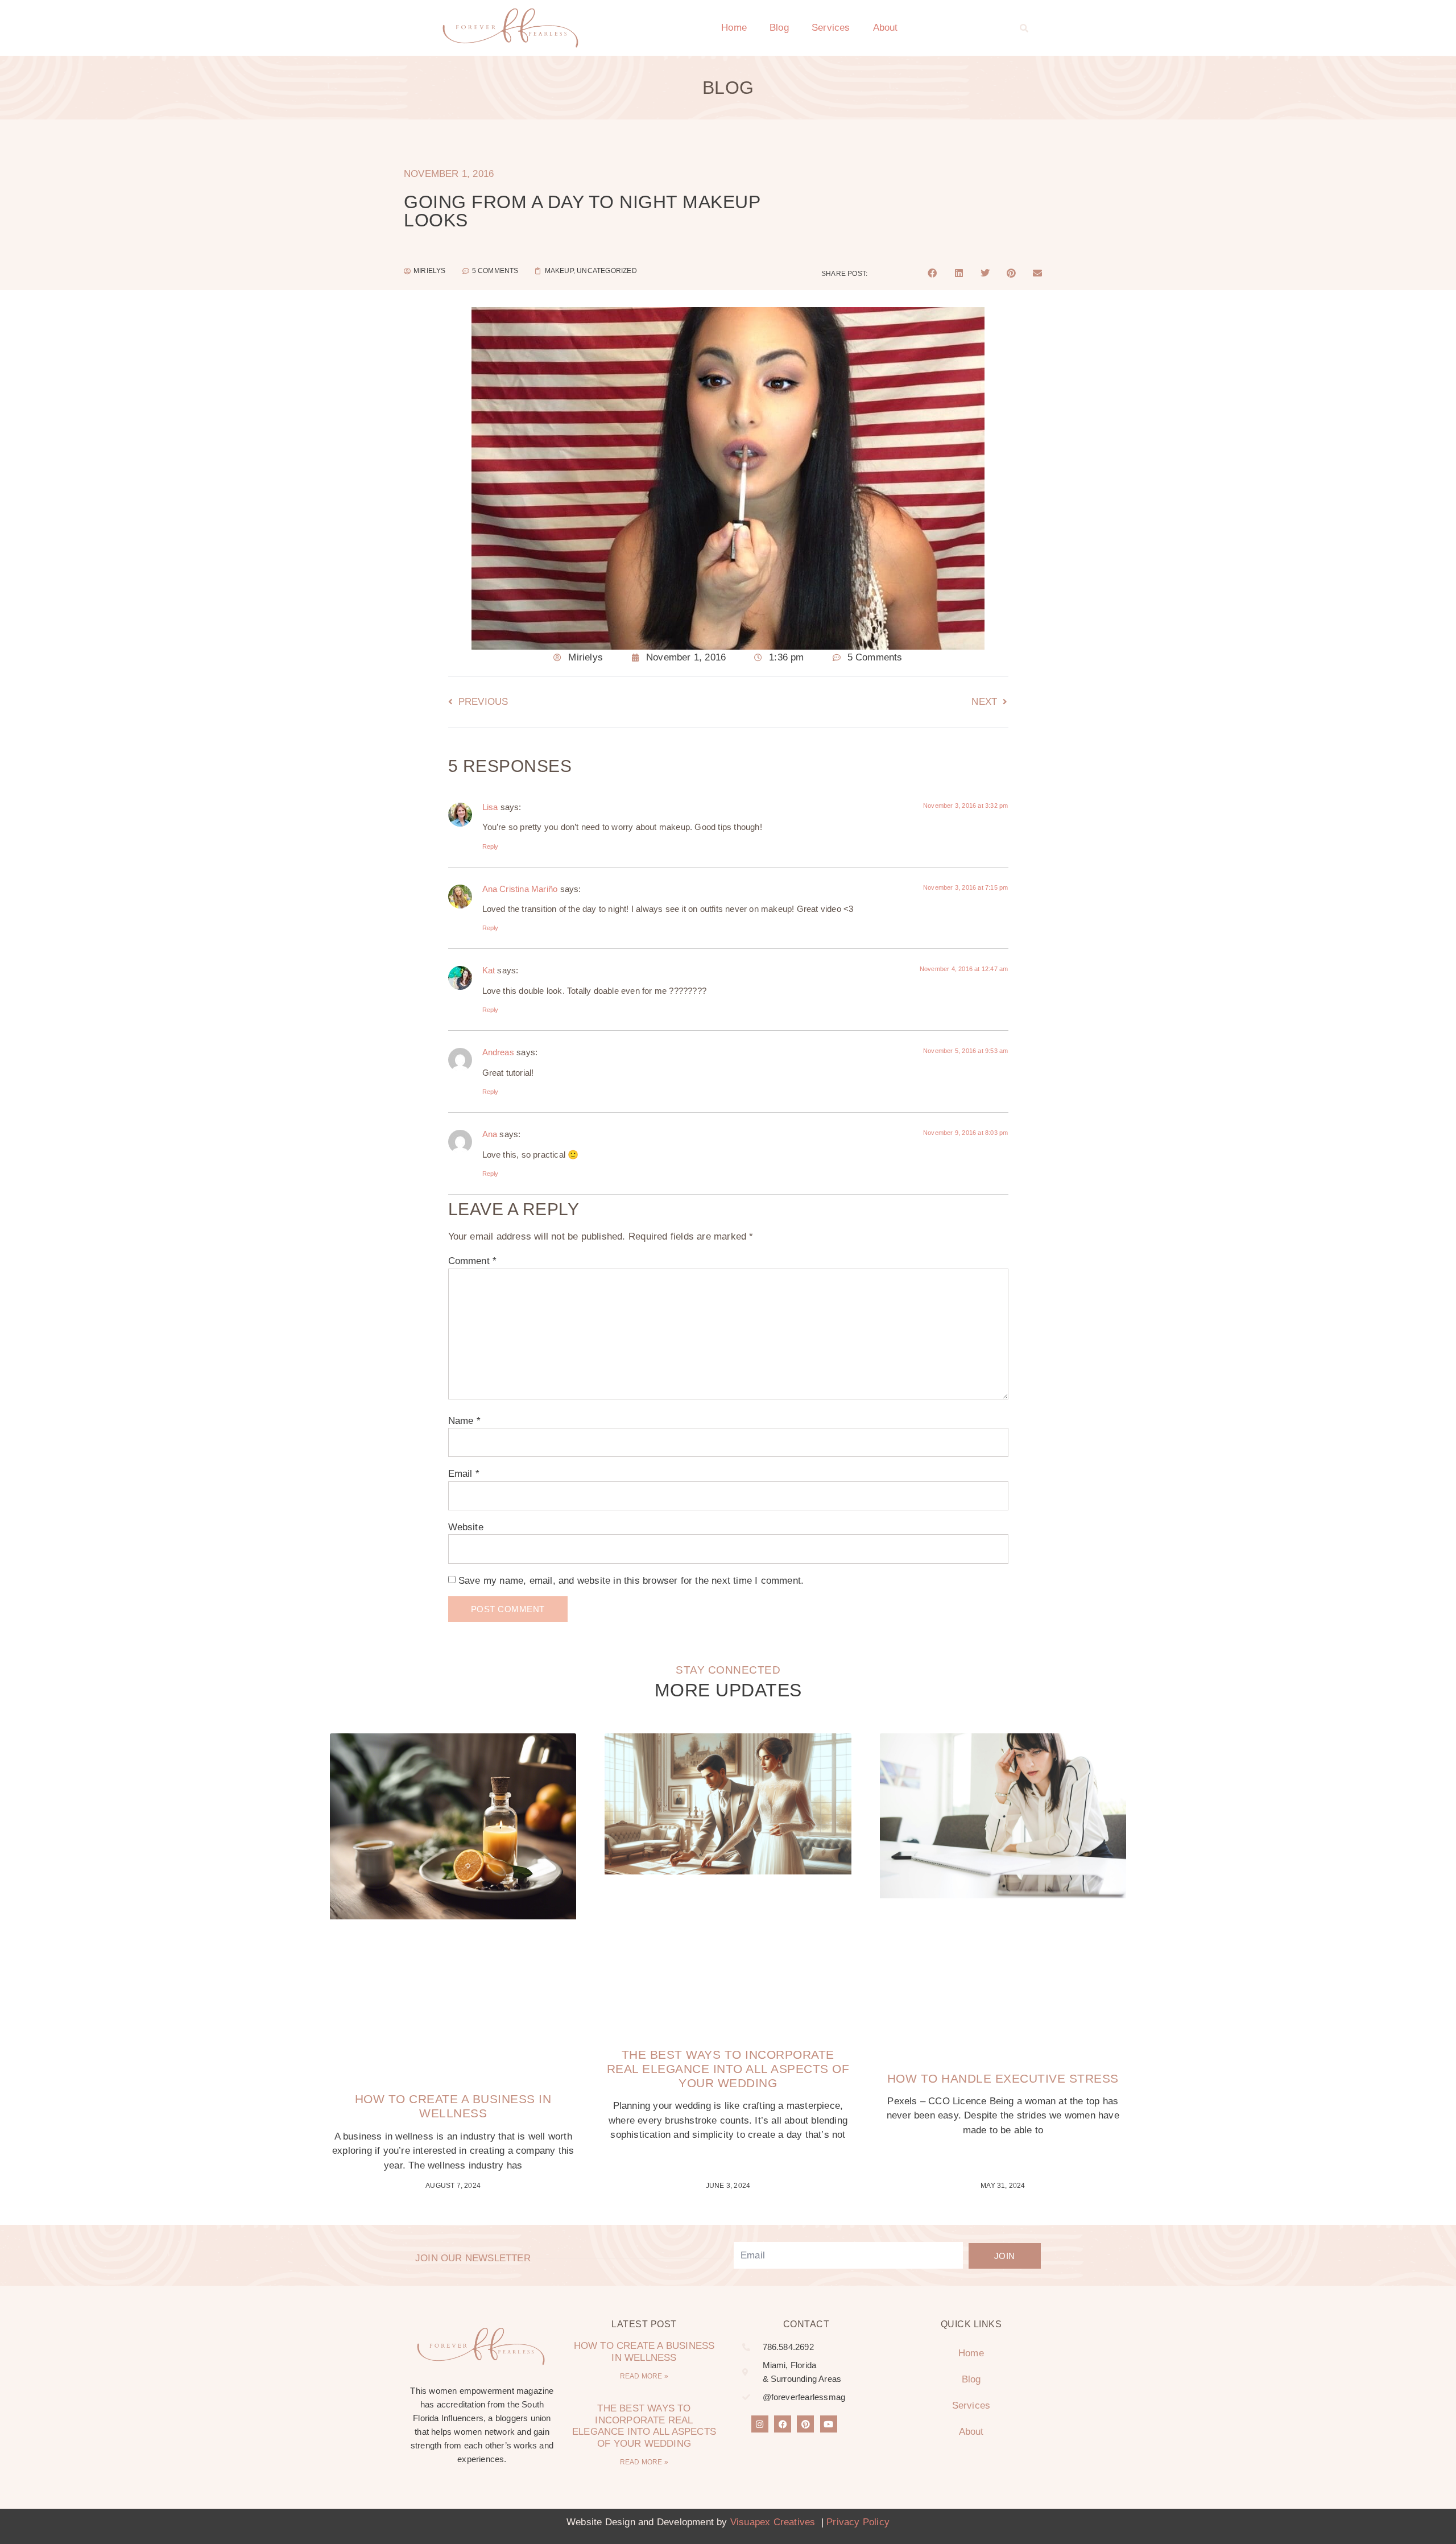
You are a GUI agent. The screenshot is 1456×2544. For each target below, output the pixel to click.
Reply (491, 846)
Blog (779, 28)
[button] (1024, 28)
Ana (490, 1134)
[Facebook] (783, 2424)
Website (466, 1527)
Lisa (490, 807)
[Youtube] (829, 2424)
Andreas (498, 1052)
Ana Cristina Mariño (520, 889)
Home (734, 28)
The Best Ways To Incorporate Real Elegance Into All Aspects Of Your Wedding (728, 2069)
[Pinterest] (805, 2424)
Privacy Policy (858, 2522)
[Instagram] (760, 2424)
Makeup (559, 271)
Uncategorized (607, 271)
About (886, 28)
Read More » (644, 2376)
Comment (473, 1261)
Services (831, 28)
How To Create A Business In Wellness (644, 2351)
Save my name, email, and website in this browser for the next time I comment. (631, 1581)
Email (464, 1474)
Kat (489, 970)
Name (464, 1421)
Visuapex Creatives (773, 2522)
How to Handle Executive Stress (1003, 2078)
